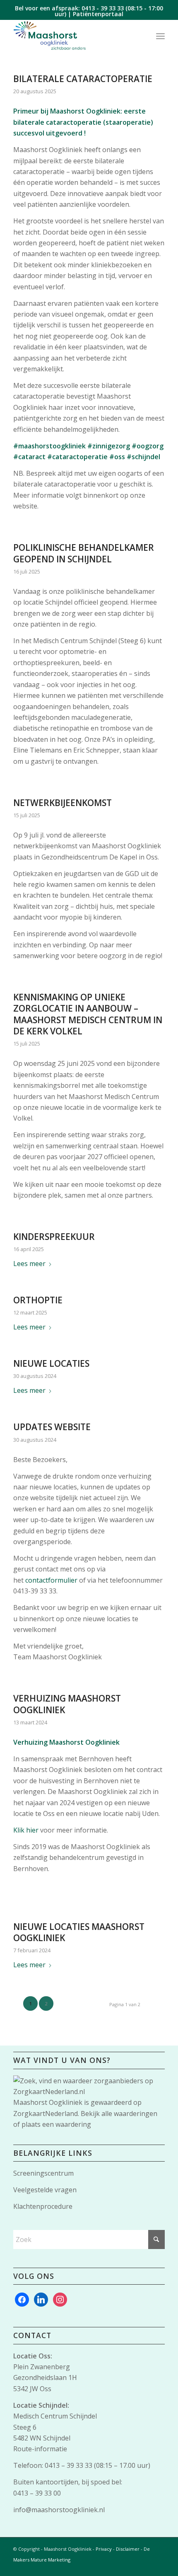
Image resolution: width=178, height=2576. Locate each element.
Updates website (52, 1427)
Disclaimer (128, 2549)
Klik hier (26, 1830)
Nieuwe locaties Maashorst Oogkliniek (79, 1932)
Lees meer (29, 1264)
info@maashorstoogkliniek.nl (59, 2510)
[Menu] (160, 36)
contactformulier (51, 1580)
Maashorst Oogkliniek (48, 2102)
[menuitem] (160, 36)
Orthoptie (38, 1300)
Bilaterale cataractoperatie (83, 79)
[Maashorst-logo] (74, 36)
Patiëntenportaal (98, 14)
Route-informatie (40, 2449)
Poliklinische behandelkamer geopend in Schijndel (84, 553)
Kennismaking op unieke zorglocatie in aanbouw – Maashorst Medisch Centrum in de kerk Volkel (88, 1014)
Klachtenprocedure (43, 2206)
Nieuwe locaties (51, 1363)
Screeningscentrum (43, 2173)
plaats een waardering (56, 2124)
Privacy (104, 2549)
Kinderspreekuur (54, 1237)
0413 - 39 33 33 (103, 8)
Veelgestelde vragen (45, 2190)
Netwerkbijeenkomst (63, 803)
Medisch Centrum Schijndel (55, 2416)
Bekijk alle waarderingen (119, 2114)
